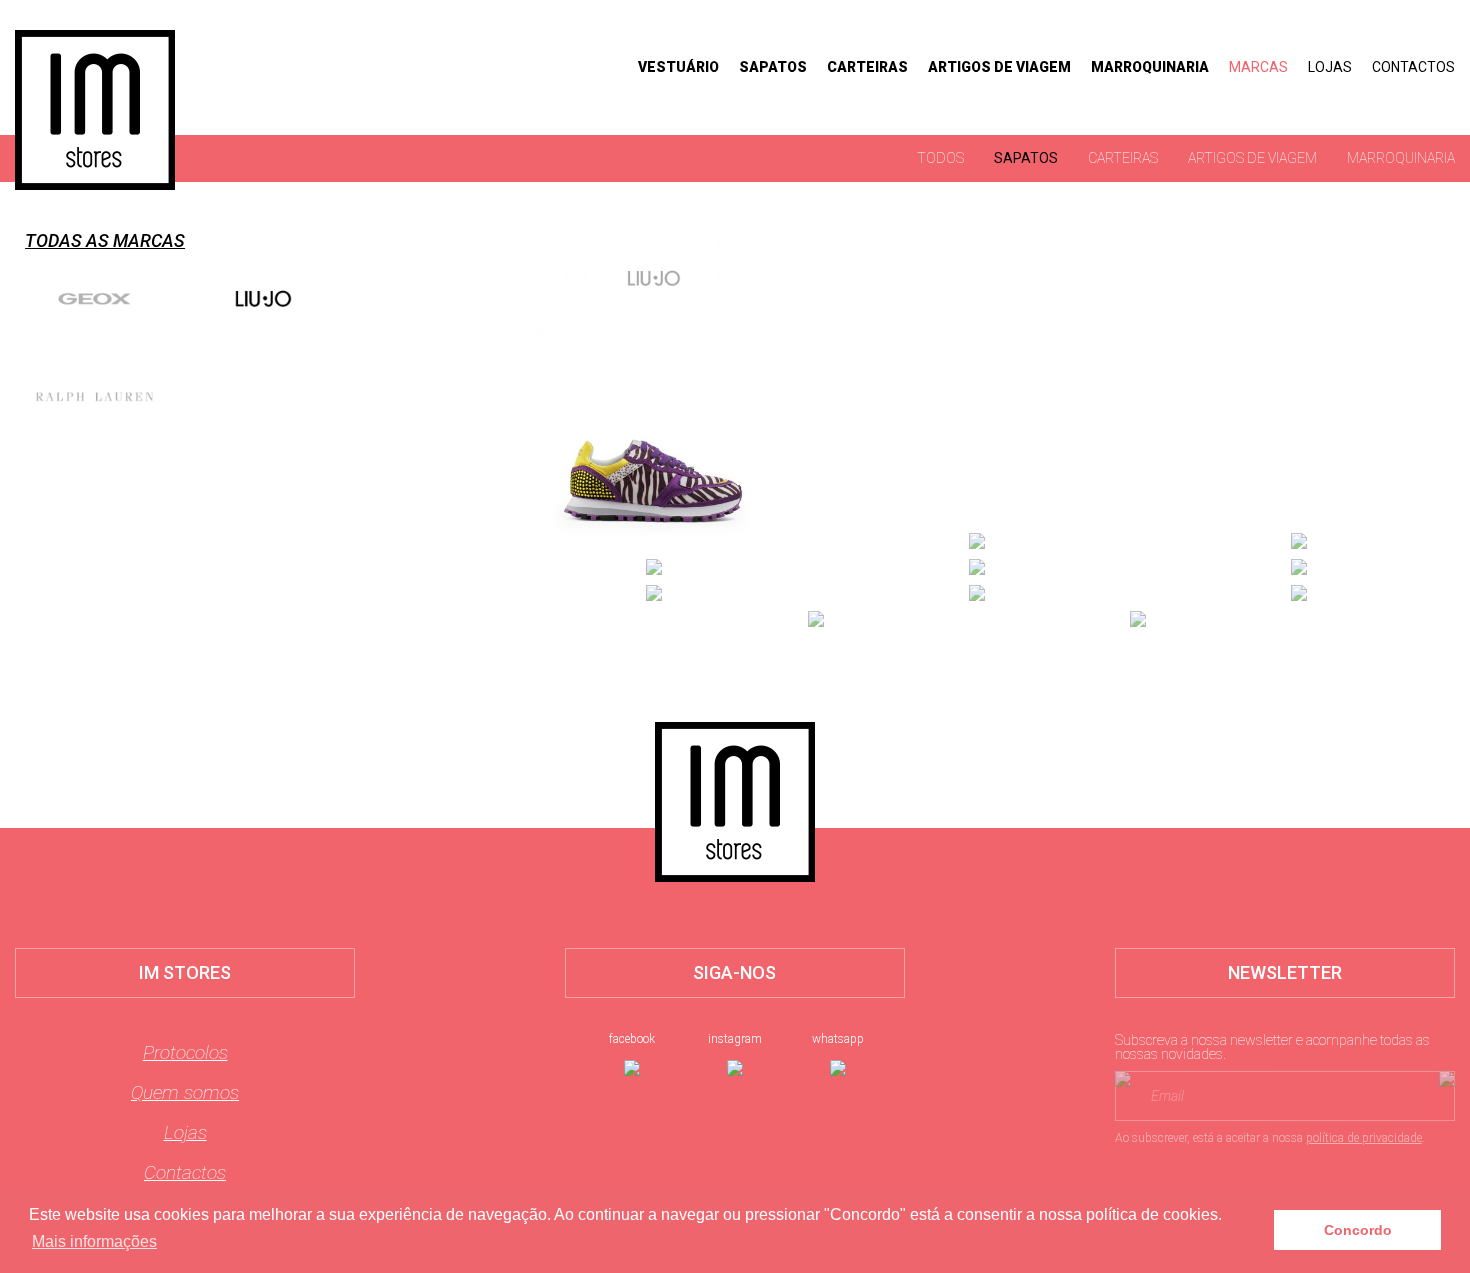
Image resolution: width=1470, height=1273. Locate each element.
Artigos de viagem (999, 67)
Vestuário (678, 67)
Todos (940, 158)
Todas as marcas (105, 241)
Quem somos (185, 1092)
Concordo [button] (1358, 1230)
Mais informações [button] (94, 1241)
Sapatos (773, 67)
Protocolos (185, 1052)
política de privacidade (1364, 1138)
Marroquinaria (1150, 67)
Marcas (1258, 67)
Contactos (1413, 67)
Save (709, 419)
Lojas (1330, 67)
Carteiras (867, 67)
